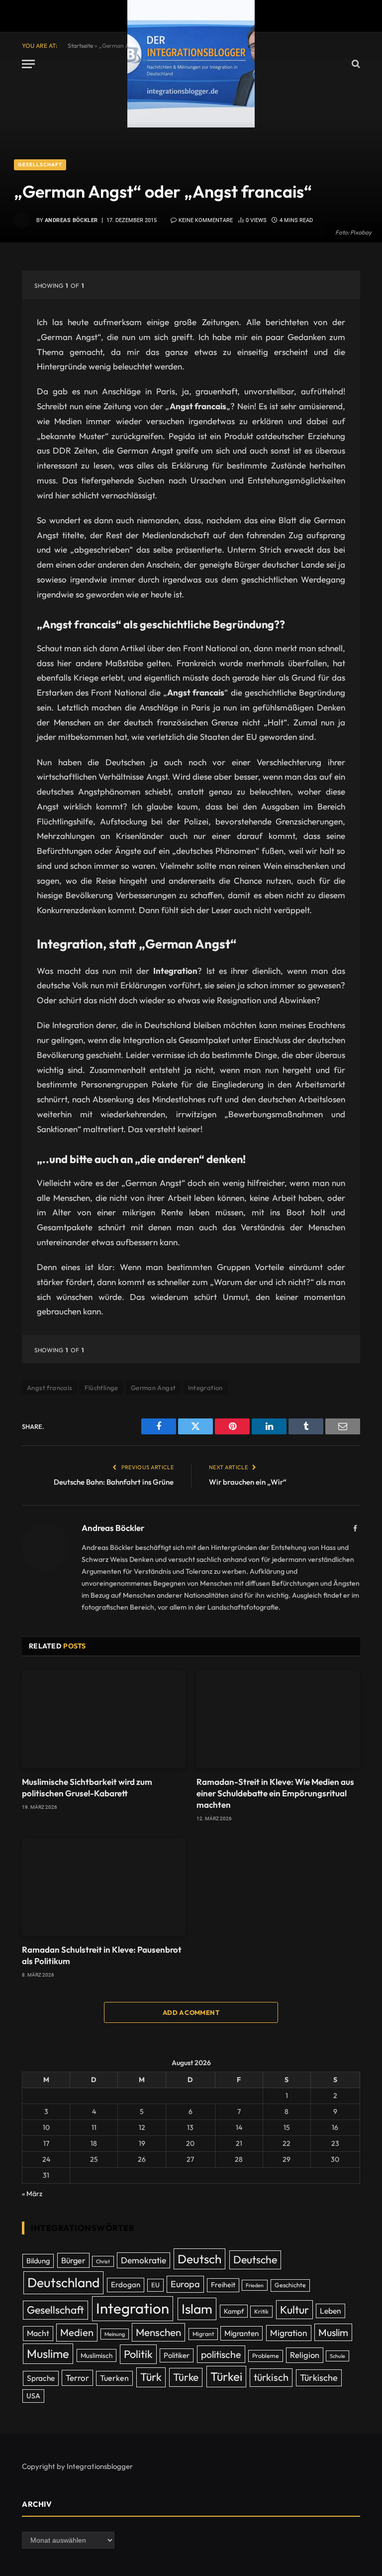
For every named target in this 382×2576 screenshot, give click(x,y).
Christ (103, 2261)
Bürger (73, 2260)
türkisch (271, 2377)
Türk (151, 2377)
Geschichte (290, 2285)
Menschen (158, 2332)
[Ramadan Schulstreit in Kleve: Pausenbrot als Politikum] (104, 1887)
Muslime (48, 2353)
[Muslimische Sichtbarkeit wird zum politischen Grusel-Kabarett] (104, 1719)
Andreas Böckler (71, 220)
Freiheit (223, 2285)
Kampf (234, 2311)
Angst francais (49, 1388)
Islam (197, 2309)
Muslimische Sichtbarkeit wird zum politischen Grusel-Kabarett (87, 1787)
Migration (289, 2333)
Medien (77, 2332)
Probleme (266, 2356)
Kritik (261, 2311)
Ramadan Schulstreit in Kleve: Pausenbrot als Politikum (102, 1955)
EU (155, 2285)
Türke (186, 2377)
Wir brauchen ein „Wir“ (248, 1482)
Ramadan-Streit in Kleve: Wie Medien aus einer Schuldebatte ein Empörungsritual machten (275, 1793)
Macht (38, 2333)
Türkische (319, 2378)
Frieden (255, 2285)
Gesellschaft (40, 165)
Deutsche (255, 2260)
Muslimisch (96, 2355)
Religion (305, 2355)
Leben (331, 2311)
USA (33, 2396)
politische (221, 2354)
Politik (138, 2354)
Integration (205, 1388)
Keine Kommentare (206, 220)
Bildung (38, 2261)
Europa (185, 2284)
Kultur (294, 2310)
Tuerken (114, 2378)
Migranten (241, 2333)
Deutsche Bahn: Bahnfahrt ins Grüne (114, 1482)
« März (32, 2194)
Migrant (203, 2334)
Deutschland (63, 2283)
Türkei (226, 2376)
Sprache (41, 2378)
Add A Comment (191, 2012)
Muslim (333, 2332)
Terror (77, 2378)
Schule (337, 2356)
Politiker (177, 2355)
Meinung (115, 2334)
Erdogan (126, 2284)
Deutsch (199, 2259)
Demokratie (143, 2260)
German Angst (153, 1388)
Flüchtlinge (101, 1388)
